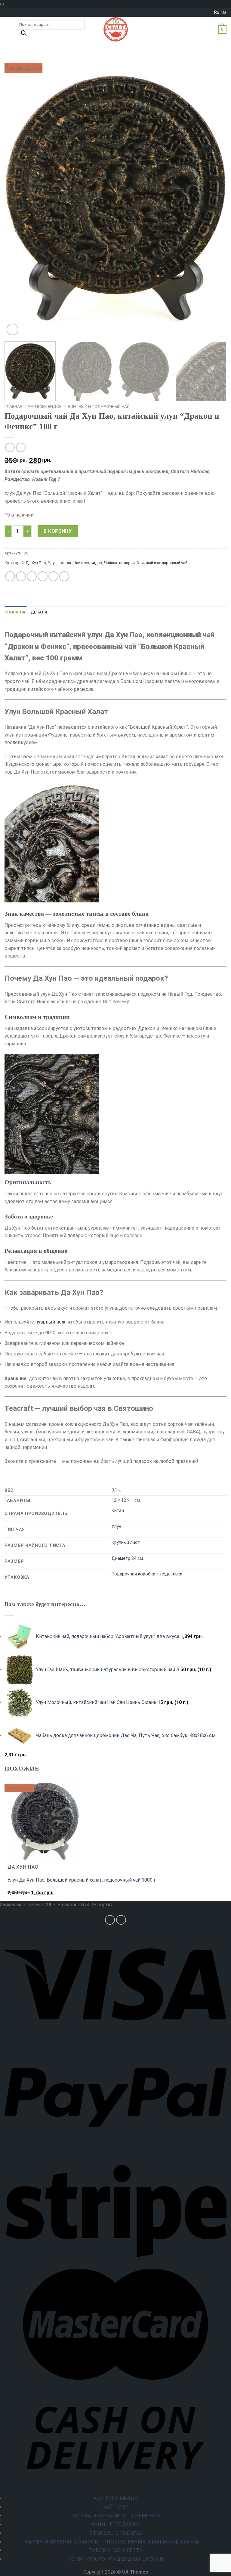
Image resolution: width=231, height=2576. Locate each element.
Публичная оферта (115, 2550)
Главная (13, 406)
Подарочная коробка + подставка (147, 1574)
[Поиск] (24, 35)
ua (224, 12)
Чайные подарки (119, 563)
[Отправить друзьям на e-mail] (43, 576)
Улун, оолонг (60, 563)
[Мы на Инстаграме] (110, 1920)
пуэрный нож (50, 1322)
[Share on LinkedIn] (64, 576)
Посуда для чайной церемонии (115, 2516)
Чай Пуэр (115, 2507)
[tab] (15, 612)
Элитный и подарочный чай (99, 406)
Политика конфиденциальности (115, 2559)
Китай (118, 1511)
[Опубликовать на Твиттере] (32, 576)
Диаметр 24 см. (128, 1558)
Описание (15, 612)
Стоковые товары (115, 2533)
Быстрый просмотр (32, 1896)
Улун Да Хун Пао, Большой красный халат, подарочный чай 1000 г (82, 1880)
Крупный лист (126, 1542)
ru (217, 12)
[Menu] (8, 29)
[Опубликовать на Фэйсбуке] (21, 576)
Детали (39, 612)
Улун (116, 1527)
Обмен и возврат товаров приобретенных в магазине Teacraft (115, 2542)
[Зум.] (12, 329)
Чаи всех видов (45, 406)
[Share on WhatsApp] (10, 576)
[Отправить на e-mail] (121, 1920)
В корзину (58, 531)
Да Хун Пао (36, 563)
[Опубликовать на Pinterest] (53, 576)
